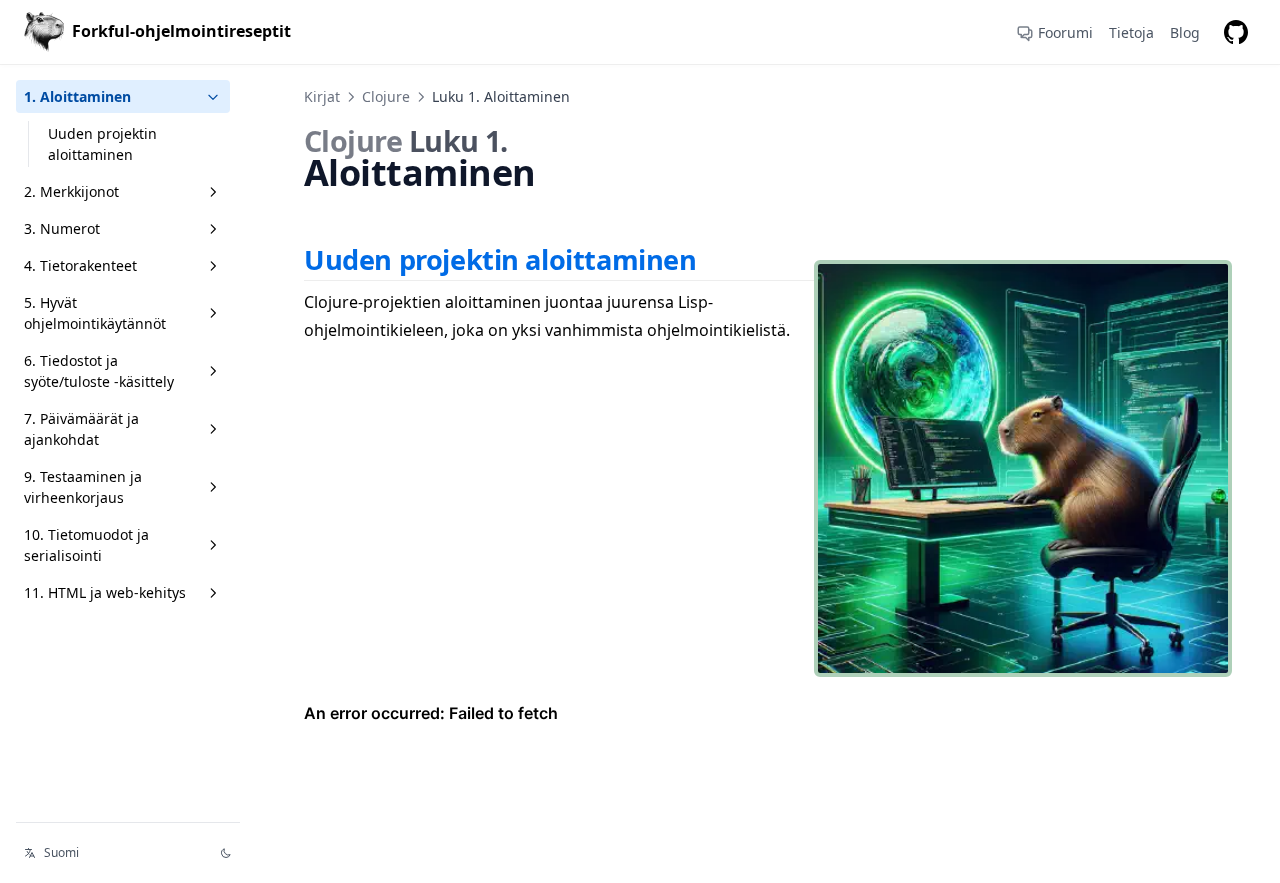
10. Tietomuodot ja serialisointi (86, 545)
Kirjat (322, 96)
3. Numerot (62, 228)
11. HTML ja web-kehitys (105, 592)
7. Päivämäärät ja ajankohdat (81, 429)
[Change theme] (226, 853)
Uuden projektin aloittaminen (102, 144)
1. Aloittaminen (77, 96)
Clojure (386, 96)
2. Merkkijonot (71, 191)
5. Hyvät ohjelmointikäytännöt (95, 313)
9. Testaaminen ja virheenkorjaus (83, 487)
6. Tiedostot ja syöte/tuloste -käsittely (99, 371)
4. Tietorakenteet (80, 265)
